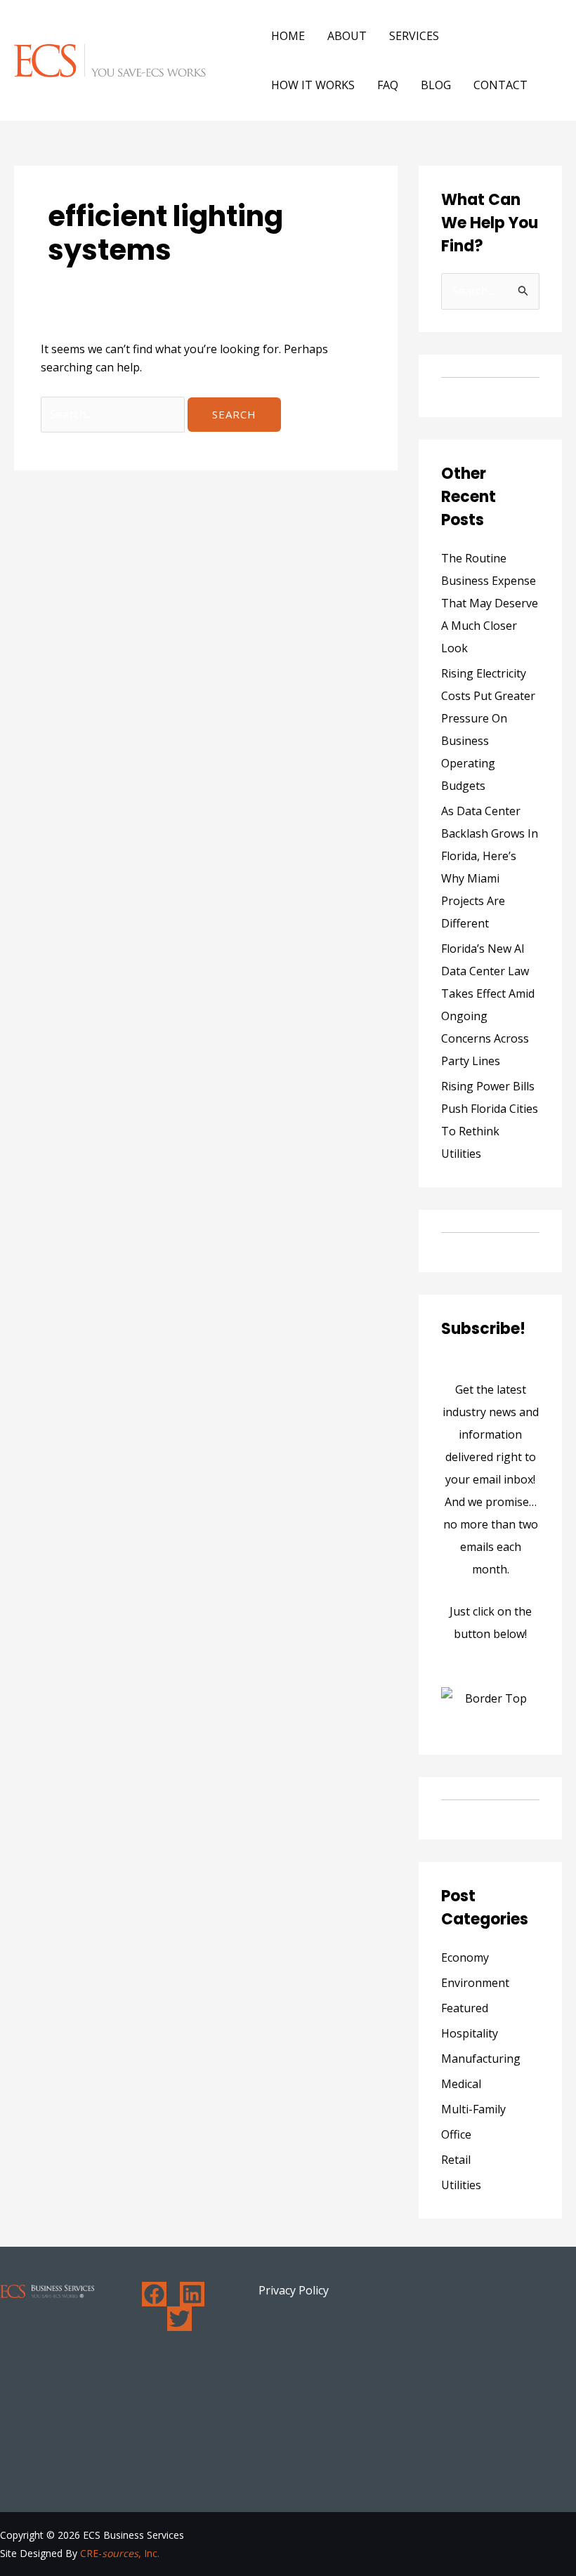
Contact (500, 85)
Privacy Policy (294, 2290)
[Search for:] (114, 414)
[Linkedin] (192, 2294)
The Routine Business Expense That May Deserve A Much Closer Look (490, 603)
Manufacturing (481, 2059)
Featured (465, 2008)
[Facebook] (154, 2294)
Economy (465, 1957)
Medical (461, 2084)
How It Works (313, 85)
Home (288, 36)
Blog (436, 85)
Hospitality (470, 2033)
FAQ (388, 85)
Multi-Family (473, 2109)
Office (456, 2134)
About (347, 36)
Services (414, 36)
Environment (475, 1983)
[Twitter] (179, 2319)
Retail (456, 2160)
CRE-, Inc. (120, 2553)
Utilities (461, 2185)
